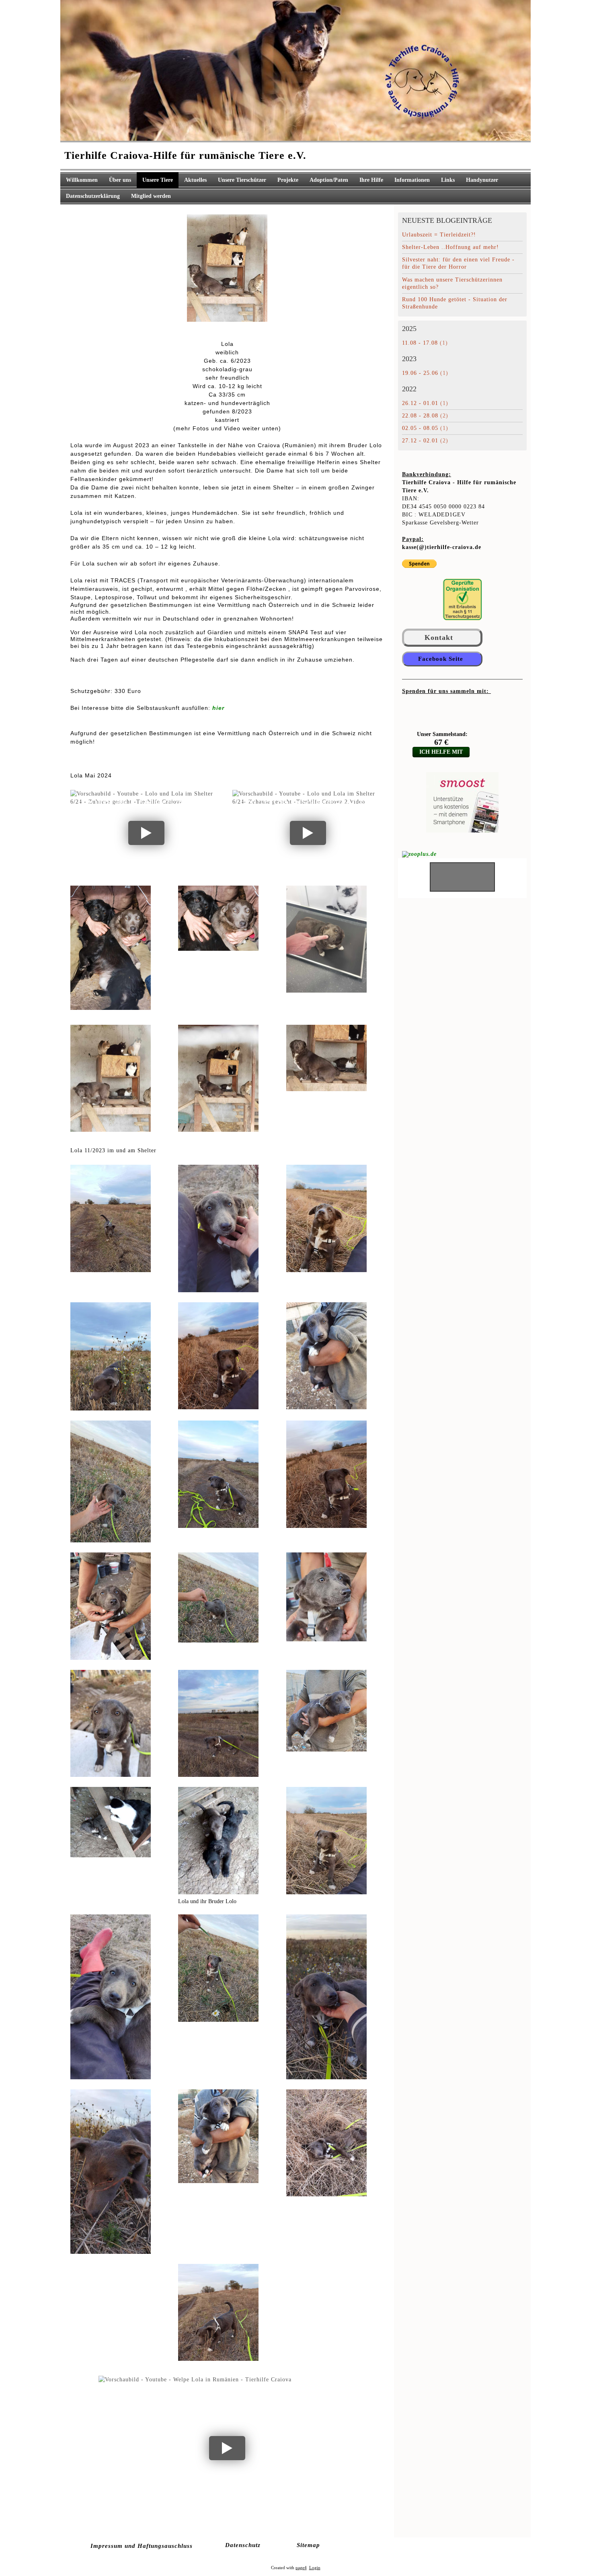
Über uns (120, 180)
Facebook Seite (441, 659)
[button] (146, 833)
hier (218, 708)
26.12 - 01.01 (425, 403)
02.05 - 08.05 (425, 428)
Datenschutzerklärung (93, 196)
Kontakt (439, 637)
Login (315, 2568)
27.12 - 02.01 (425, 441)
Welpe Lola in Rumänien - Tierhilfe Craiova (183, 2388)
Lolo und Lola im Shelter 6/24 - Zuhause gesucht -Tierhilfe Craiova (150, 807)
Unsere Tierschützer (242, 180)
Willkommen (82, 180)
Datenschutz (244, 2545)
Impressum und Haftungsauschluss (142, 2546)
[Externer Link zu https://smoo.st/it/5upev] (462, 831)
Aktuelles (195, 180)
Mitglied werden (151, 196)
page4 (301, 2568)
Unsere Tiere (158, 180)
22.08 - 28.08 (425, 416)
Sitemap (308, 2545)
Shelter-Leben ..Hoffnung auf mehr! (450, 247)
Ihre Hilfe (371, 180)
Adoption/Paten (329, 180)
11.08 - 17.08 (425, 343)
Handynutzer (482, 180)
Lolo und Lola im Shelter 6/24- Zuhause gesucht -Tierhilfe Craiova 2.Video (311, 807)
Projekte (288, 180)
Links (448, 180)
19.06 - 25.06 (425, 373)
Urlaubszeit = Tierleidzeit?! (439, 235)
